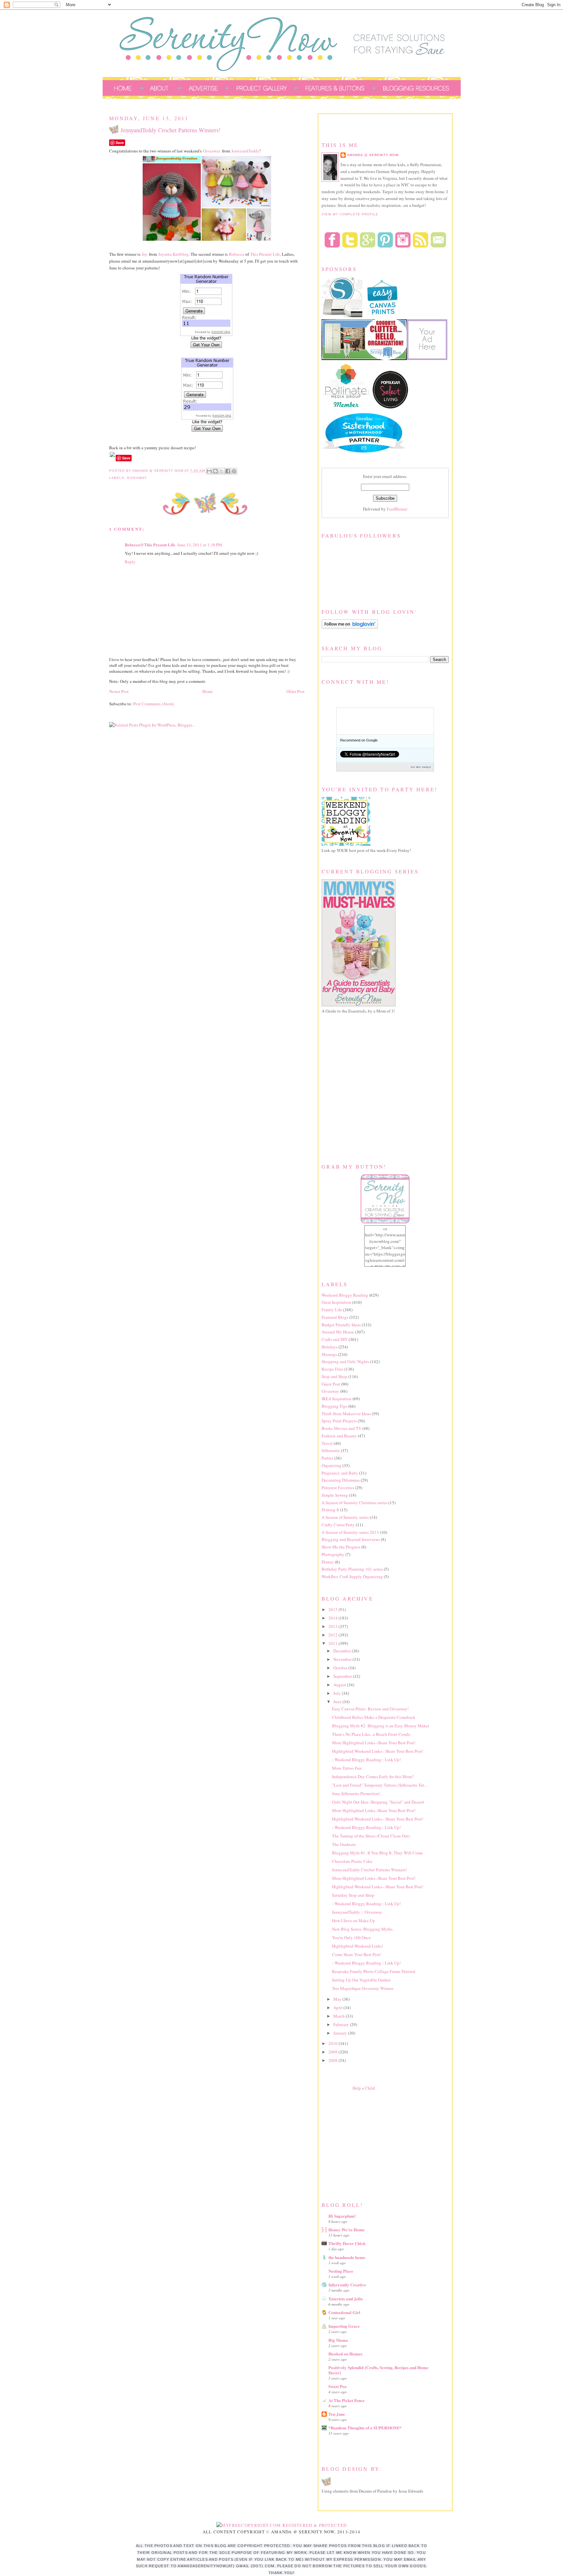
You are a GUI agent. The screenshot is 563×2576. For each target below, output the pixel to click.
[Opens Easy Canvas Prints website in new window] (383, 316)
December (343, 1651)
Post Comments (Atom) (154, 704)
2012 (333, 1635)
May (338, 1999)
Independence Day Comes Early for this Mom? (373, 1777)
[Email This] (209, 471)
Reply (130, 562)
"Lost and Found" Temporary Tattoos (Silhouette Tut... (380, 1785)
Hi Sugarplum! (342, 2216)
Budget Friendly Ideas (341, 1325)
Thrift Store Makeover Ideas (346, 1414)
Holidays (330, 1347)
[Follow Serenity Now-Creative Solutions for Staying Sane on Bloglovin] (350, 627)
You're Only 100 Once (351, 1937)
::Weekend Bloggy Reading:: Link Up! (366, 1760)
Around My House (338, 1332)
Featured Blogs (335, 1317)
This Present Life (265, 254)
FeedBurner (397, 509)
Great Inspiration (336, 1302)
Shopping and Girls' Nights (345, 1361)
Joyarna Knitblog (173, 254)
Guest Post (331, 1384)
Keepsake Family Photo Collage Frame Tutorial (374, 1971)
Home (208, 691)
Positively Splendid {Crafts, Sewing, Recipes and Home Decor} (378, 2370)
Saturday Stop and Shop (353, 1895)
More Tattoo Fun (347, 1768)
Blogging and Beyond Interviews (351, 1539)
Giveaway (212, 151)
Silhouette (331, 1450)
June (338, 1702)
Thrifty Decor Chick (347, 2243)
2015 (333, 1609)
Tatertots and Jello (346, 2299)
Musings (329, 1354)
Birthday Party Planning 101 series (352, 1569)
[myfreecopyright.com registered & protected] (282, 2525)
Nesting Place (341, 2271)
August (340, 1685)
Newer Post (119, 691)
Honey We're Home (346, 2230)
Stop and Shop (334, 1376)
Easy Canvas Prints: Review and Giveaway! (370, 1709)
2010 (333, 2043)
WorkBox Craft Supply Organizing (352, 1576)
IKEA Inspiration (337, 1399)
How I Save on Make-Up (354, 1921)
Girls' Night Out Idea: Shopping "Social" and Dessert (378, 1802)
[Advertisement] (370, 2145)
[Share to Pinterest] (234, 471)
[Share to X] (222, 471)
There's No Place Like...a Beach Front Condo (371, 1734)
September (343, 1676)
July (338, 1693)
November (343, 1659)
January (341, 2033)
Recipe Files (332, 1369)
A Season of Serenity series (345, 1517)
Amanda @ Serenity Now (373, 155)
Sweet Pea (338, 2386)
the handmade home (347, 2257)
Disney (328, 1562)
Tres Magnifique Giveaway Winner (363, 1988)
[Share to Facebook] (228, 471)
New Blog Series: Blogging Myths (362, 1929)
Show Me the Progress (341, 1547)
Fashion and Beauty (339, 1436)
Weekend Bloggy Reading (345, 1295)
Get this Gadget (421, 767)
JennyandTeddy (245, 151)
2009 (333, 2052)
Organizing (332, 1465)
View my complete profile (350, 214)
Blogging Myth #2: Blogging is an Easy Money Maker (381, 1726)
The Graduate (344, 1844)
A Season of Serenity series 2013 (350, 1532)
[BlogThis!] (215, 471)
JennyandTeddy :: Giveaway (357, 1912)
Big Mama (338, 2340)
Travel (327, 1443)
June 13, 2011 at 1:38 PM (200, 545)
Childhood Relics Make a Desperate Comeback (374, 1717)
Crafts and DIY (335, 1339)
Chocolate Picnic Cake (352, 1861)
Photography (333, 1554)
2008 (333, 2060)
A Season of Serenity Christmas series (354, 1503)
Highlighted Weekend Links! (358, 1946)
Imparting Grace (344, 2326)
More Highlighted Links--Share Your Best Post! (374, 1743)
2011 (333, 1643)
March (339, 2016)
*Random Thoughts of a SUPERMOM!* (365, 2428)
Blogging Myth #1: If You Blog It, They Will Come (377, 1853)
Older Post (296, 691)
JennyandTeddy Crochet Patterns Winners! (369, 1870)
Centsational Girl (344, 2312)
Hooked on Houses (345, 2354)
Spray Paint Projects (339, 1421)
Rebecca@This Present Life (150, 545)
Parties (327, 1458)
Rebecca (237, 254)
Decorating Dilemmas (341, 1480)
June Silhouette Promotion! (356, 1793)
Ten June (337, 2414)
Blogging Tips (334, 1406)
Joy (145, 254)
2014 (333, 1618)
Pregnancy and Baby (340, 1473)
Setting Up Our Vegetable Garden (361, 1980)
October (341, 1668)
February (342, 2024)
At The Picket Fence (346, 2400)
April (338, 2008)
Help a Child (364, 2088)
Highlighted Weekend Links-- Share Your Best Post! (378, 1751)
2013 (333, 1626)
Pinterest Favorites (338, 1488)
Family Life (332, 1310)
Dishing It (330, 1510)
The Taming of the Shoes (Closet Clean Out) (371, 1836)
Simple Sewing (335, 1495)
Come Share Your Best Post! (357, 1954)
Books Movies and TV (341, 1428)
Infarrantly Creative (347, 2285)
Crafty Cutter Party (338, 1525)
